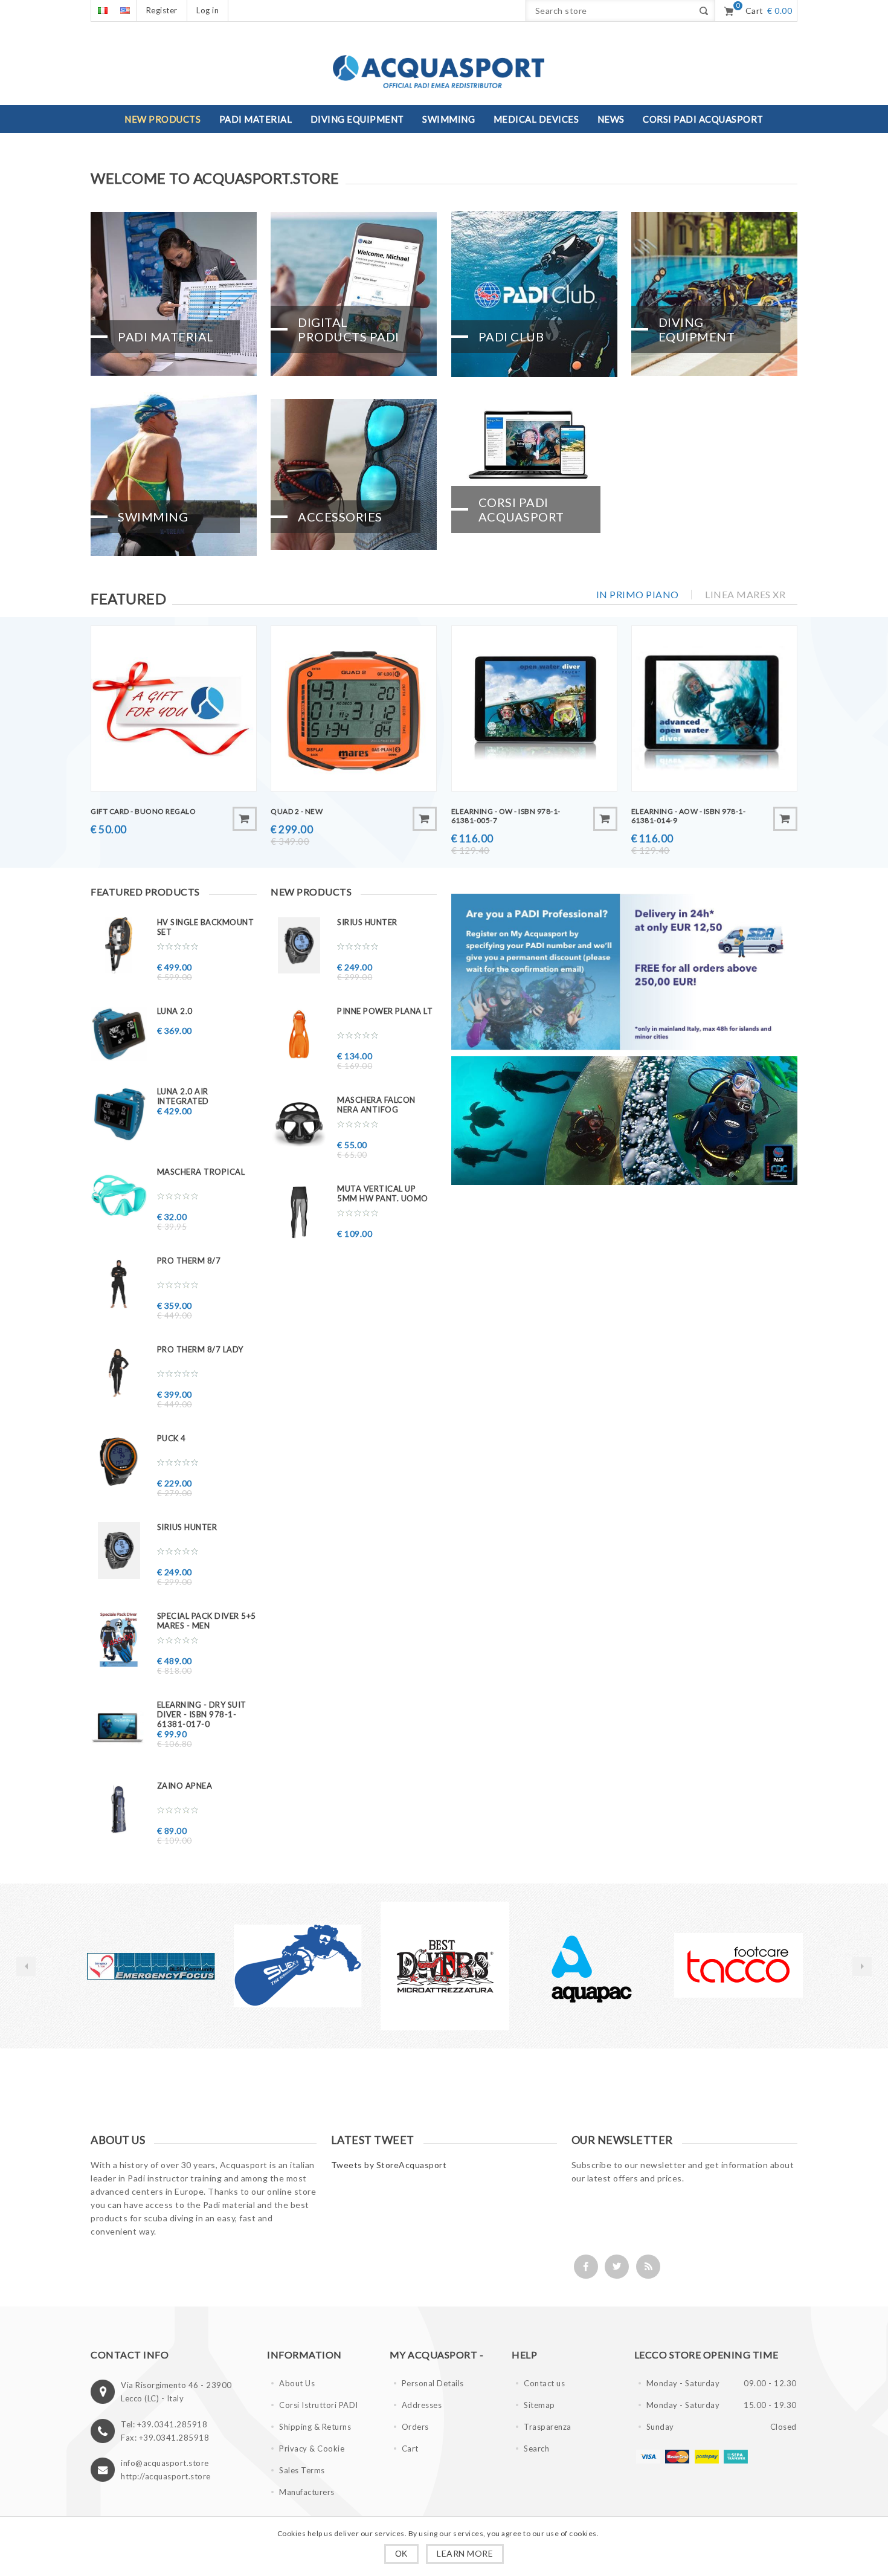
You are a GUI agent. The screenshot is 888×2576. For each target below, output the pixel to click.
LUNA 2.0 (175, 1011)
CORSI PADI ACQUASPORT (521, 509)
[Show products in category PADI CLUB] (534, 294)
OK (401, 2554)
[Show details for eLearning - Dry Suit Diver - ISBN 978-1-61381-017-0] (119, 1728)
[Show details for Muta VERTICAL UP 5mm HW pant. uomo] (299, 1212)
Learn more (465, 2553)
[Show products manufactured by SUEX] (151, 1966)
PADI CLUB (511, 337)
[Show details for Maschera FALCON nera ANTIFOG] (299, 1123)
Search (536, 2448)
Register (162, 10)
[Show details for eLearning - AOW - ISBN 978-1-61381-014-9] (714, 709)
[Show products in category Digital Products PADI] (354, 294)
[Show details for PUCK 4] (119, 1461)
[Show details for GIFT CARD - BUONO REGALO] (174, 709)
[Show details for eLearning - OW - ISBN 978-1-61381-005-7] (534, 709)
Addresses (422, 2405)
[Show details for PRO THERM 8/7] (119, 1284)
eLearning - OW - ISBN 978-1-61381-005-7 (506, 816)
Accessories (340, 517)
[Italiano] (102, 11)
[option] (151, 1966)
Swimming (153, 517)
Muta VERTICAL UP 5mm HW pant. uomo (383, 1193)
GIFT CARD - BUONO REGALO (143, 811)
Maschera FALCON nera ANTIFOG (376, 1105)
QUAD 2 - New (297, 811)
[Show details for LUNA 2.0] (119, 1034)
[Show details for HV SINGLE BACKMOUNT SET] (119, 945)
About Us (297, 2383)
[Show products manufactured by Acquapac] (445, 1966)
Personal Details (433, 2383)
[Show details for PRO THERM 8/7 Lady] (119, 1373)
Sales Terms (302, 2470)
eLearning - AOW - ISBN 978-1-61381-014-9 (689, 816)
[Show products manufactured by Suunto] (738, 1966)
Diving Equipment (697, 329)
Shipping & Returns (315, 2427)
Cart (410, 2448)
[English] (125, 11)
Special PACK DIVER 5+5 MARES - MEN (207, 1621)
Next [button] (862, 1966)
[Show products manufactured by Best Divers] (298, 1966)
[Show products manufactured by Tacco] (592, 1966)
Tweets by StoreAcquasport (389, 2165)
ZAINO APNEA (185, 1786)
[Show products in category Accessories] (354, 474)
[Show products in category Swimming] (174, 474)
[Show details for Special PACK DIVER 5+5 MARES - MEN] (119, 1639)
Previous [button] (26, 1966)
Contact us (544, 2383)
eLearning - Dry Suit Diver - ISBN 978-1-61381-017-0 (202, 1714)
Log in (208, 10)
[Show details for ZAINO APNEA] (119, 1809)
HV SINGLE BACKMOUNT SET (206, 927)
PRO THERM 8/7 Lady (200, 1349)
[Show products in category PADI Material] (174, 294)
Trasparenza (548, 2427)
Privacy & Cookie (312, 2448)
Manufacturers (307, 2492)
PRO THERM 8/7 (189, 1261)
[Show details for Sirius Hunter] (119, 1550)
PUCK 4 (172, 1438)
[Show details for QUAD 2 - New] (354, 709)
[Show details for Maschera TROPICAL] (119, 1195)
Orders (415, 2427)
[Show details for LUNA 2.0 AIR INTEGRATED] (119, 1115)
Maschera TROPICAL (201, 1172)
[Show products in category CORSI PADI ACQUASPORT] (534, 474)
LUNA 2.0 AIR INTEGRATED (183, 1096)
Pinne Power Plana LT (385, 1011)
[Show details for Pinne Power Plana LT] (299, 1034)
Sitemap (539, 2405)
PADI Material (166, 337)
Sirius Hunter (187, 1527)
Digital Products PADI (349, 329)
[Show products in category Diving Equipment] (714, 294)
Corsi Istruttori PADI (319, 2405)
